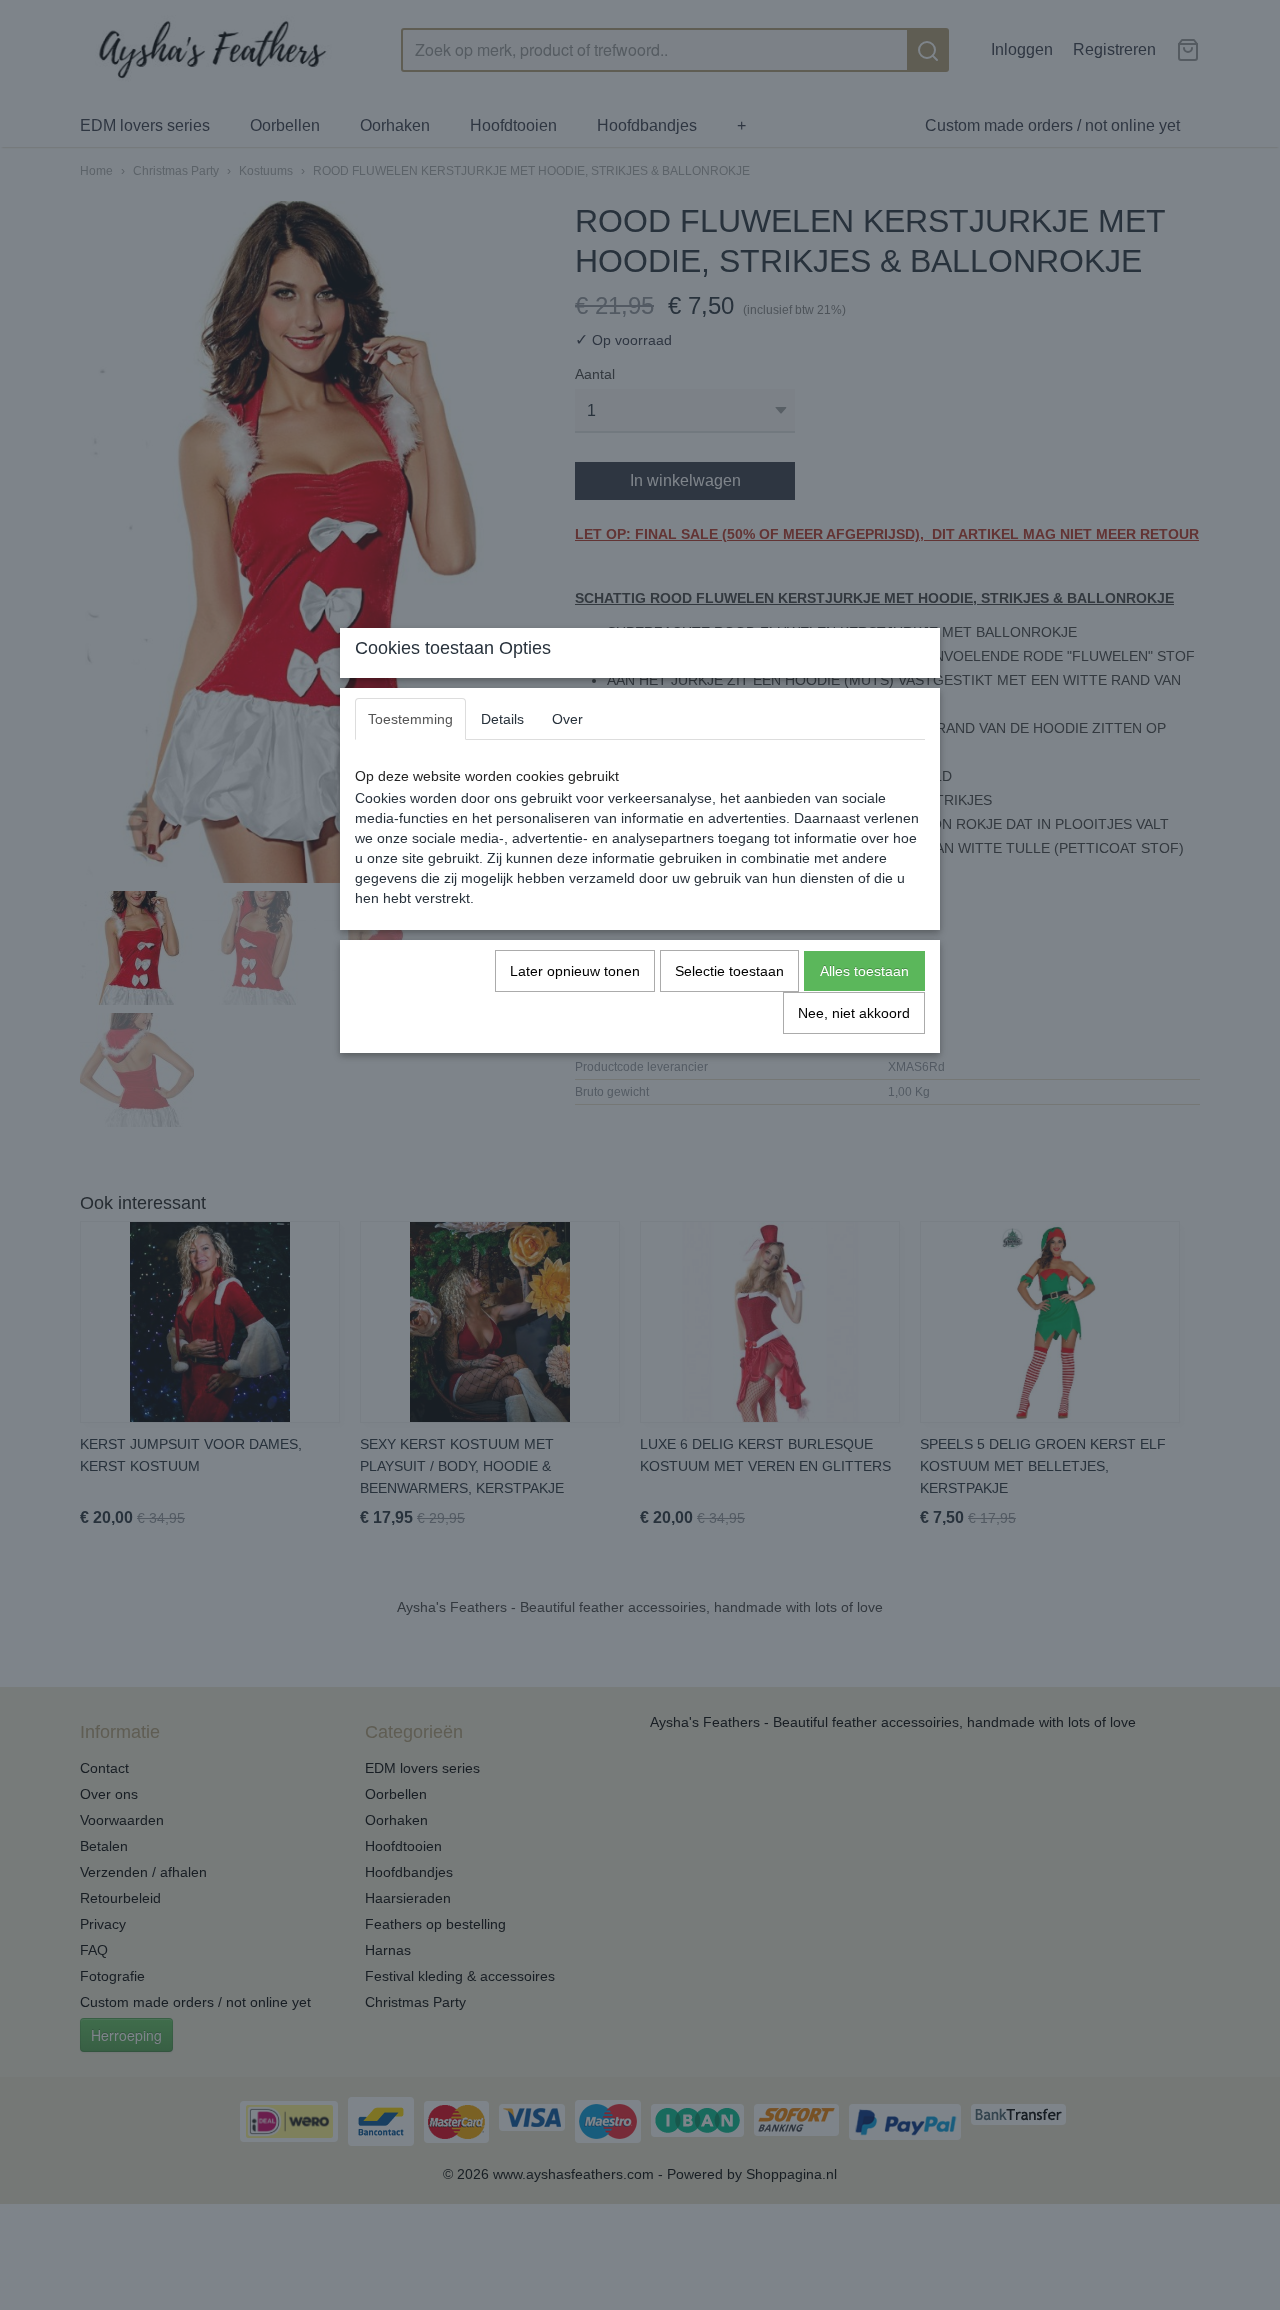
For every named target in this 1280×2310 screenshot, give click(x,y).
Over (567, 719)
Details (502, 719)
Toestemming (410, 719)
